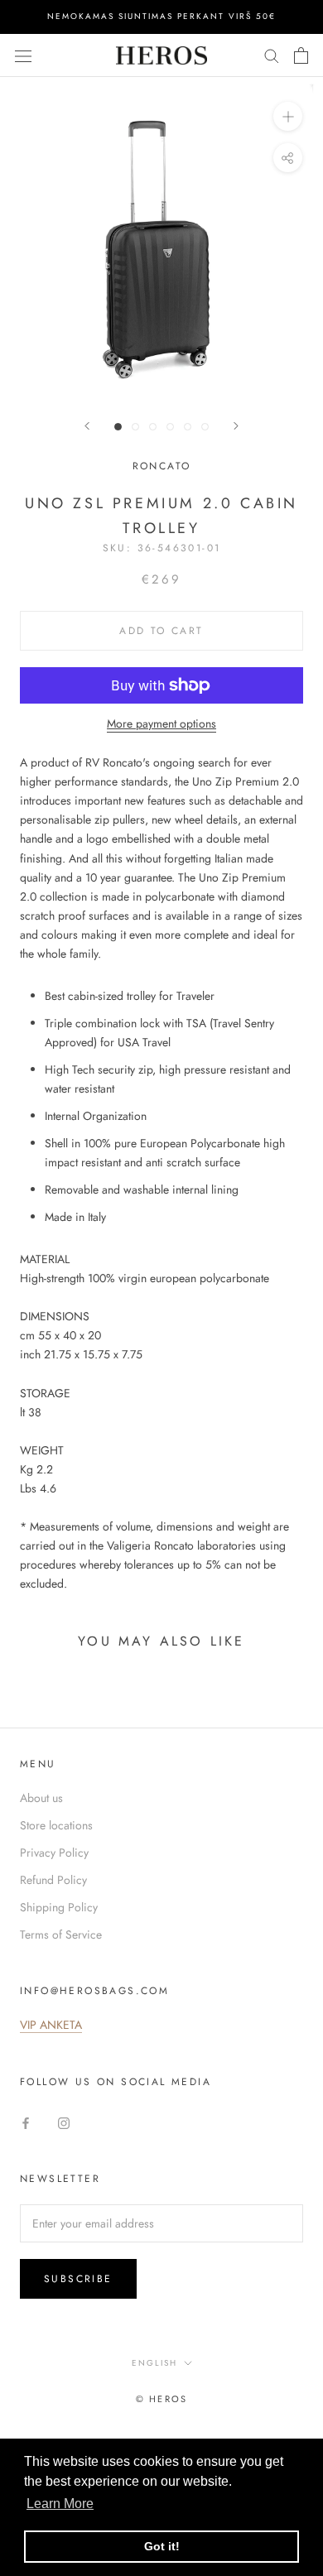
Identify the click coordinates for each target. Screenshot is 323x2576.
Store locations (56, 1825)
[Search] (272, 55)
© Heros (161, 2399)
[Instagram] (64, 2122)
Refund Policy (53, 1880)
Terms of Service (61, 1934)
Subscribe (78, 2279)
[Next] (236, 426)
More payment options (161, 723)
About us (41, 1798)
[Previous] (87, 426)
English (154, 2363)
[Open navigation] (23, 55)
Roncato (162, 466)
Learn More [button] (60, 2504)
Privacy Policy (54, 1853)
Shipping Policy (59, 1907)
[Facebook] (26, 2122)
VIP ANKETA (51, 2025)
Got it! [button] (162, 2546)
